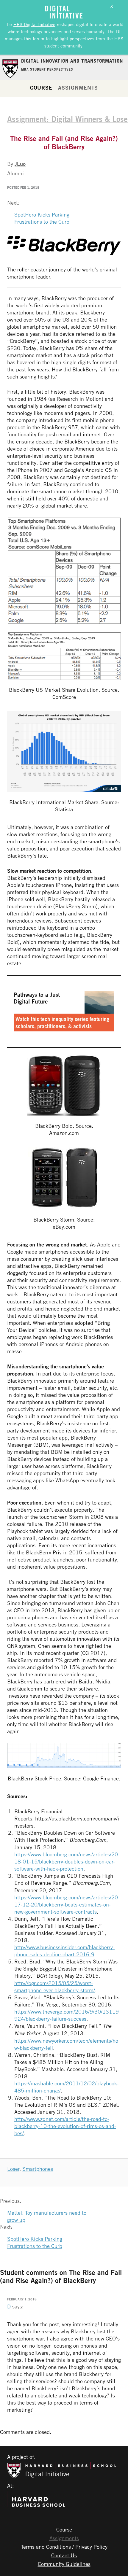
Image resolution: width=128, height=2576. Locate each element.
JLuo (20, 164)
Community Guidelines (64, 2564)
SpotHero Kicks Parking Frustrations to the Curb (42, 218)
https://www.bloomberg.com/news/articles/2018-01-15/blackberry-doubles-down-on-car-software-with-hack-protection (66, 1861)
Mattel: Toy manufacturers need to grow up (47, 2216)
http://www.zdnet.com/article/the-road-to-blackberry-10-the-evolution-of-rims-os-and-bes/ (65, 2126)
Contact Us (64, 2555)
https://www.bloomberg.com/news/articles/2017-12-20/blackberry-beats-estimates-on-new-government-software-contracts (66, 1904)
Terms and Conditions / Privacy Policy (64, 2547)
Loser (13, 2169)
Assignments (78, 88)
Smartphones (38, 2169)
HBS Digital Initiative (34, 24)
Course (41, 88)
